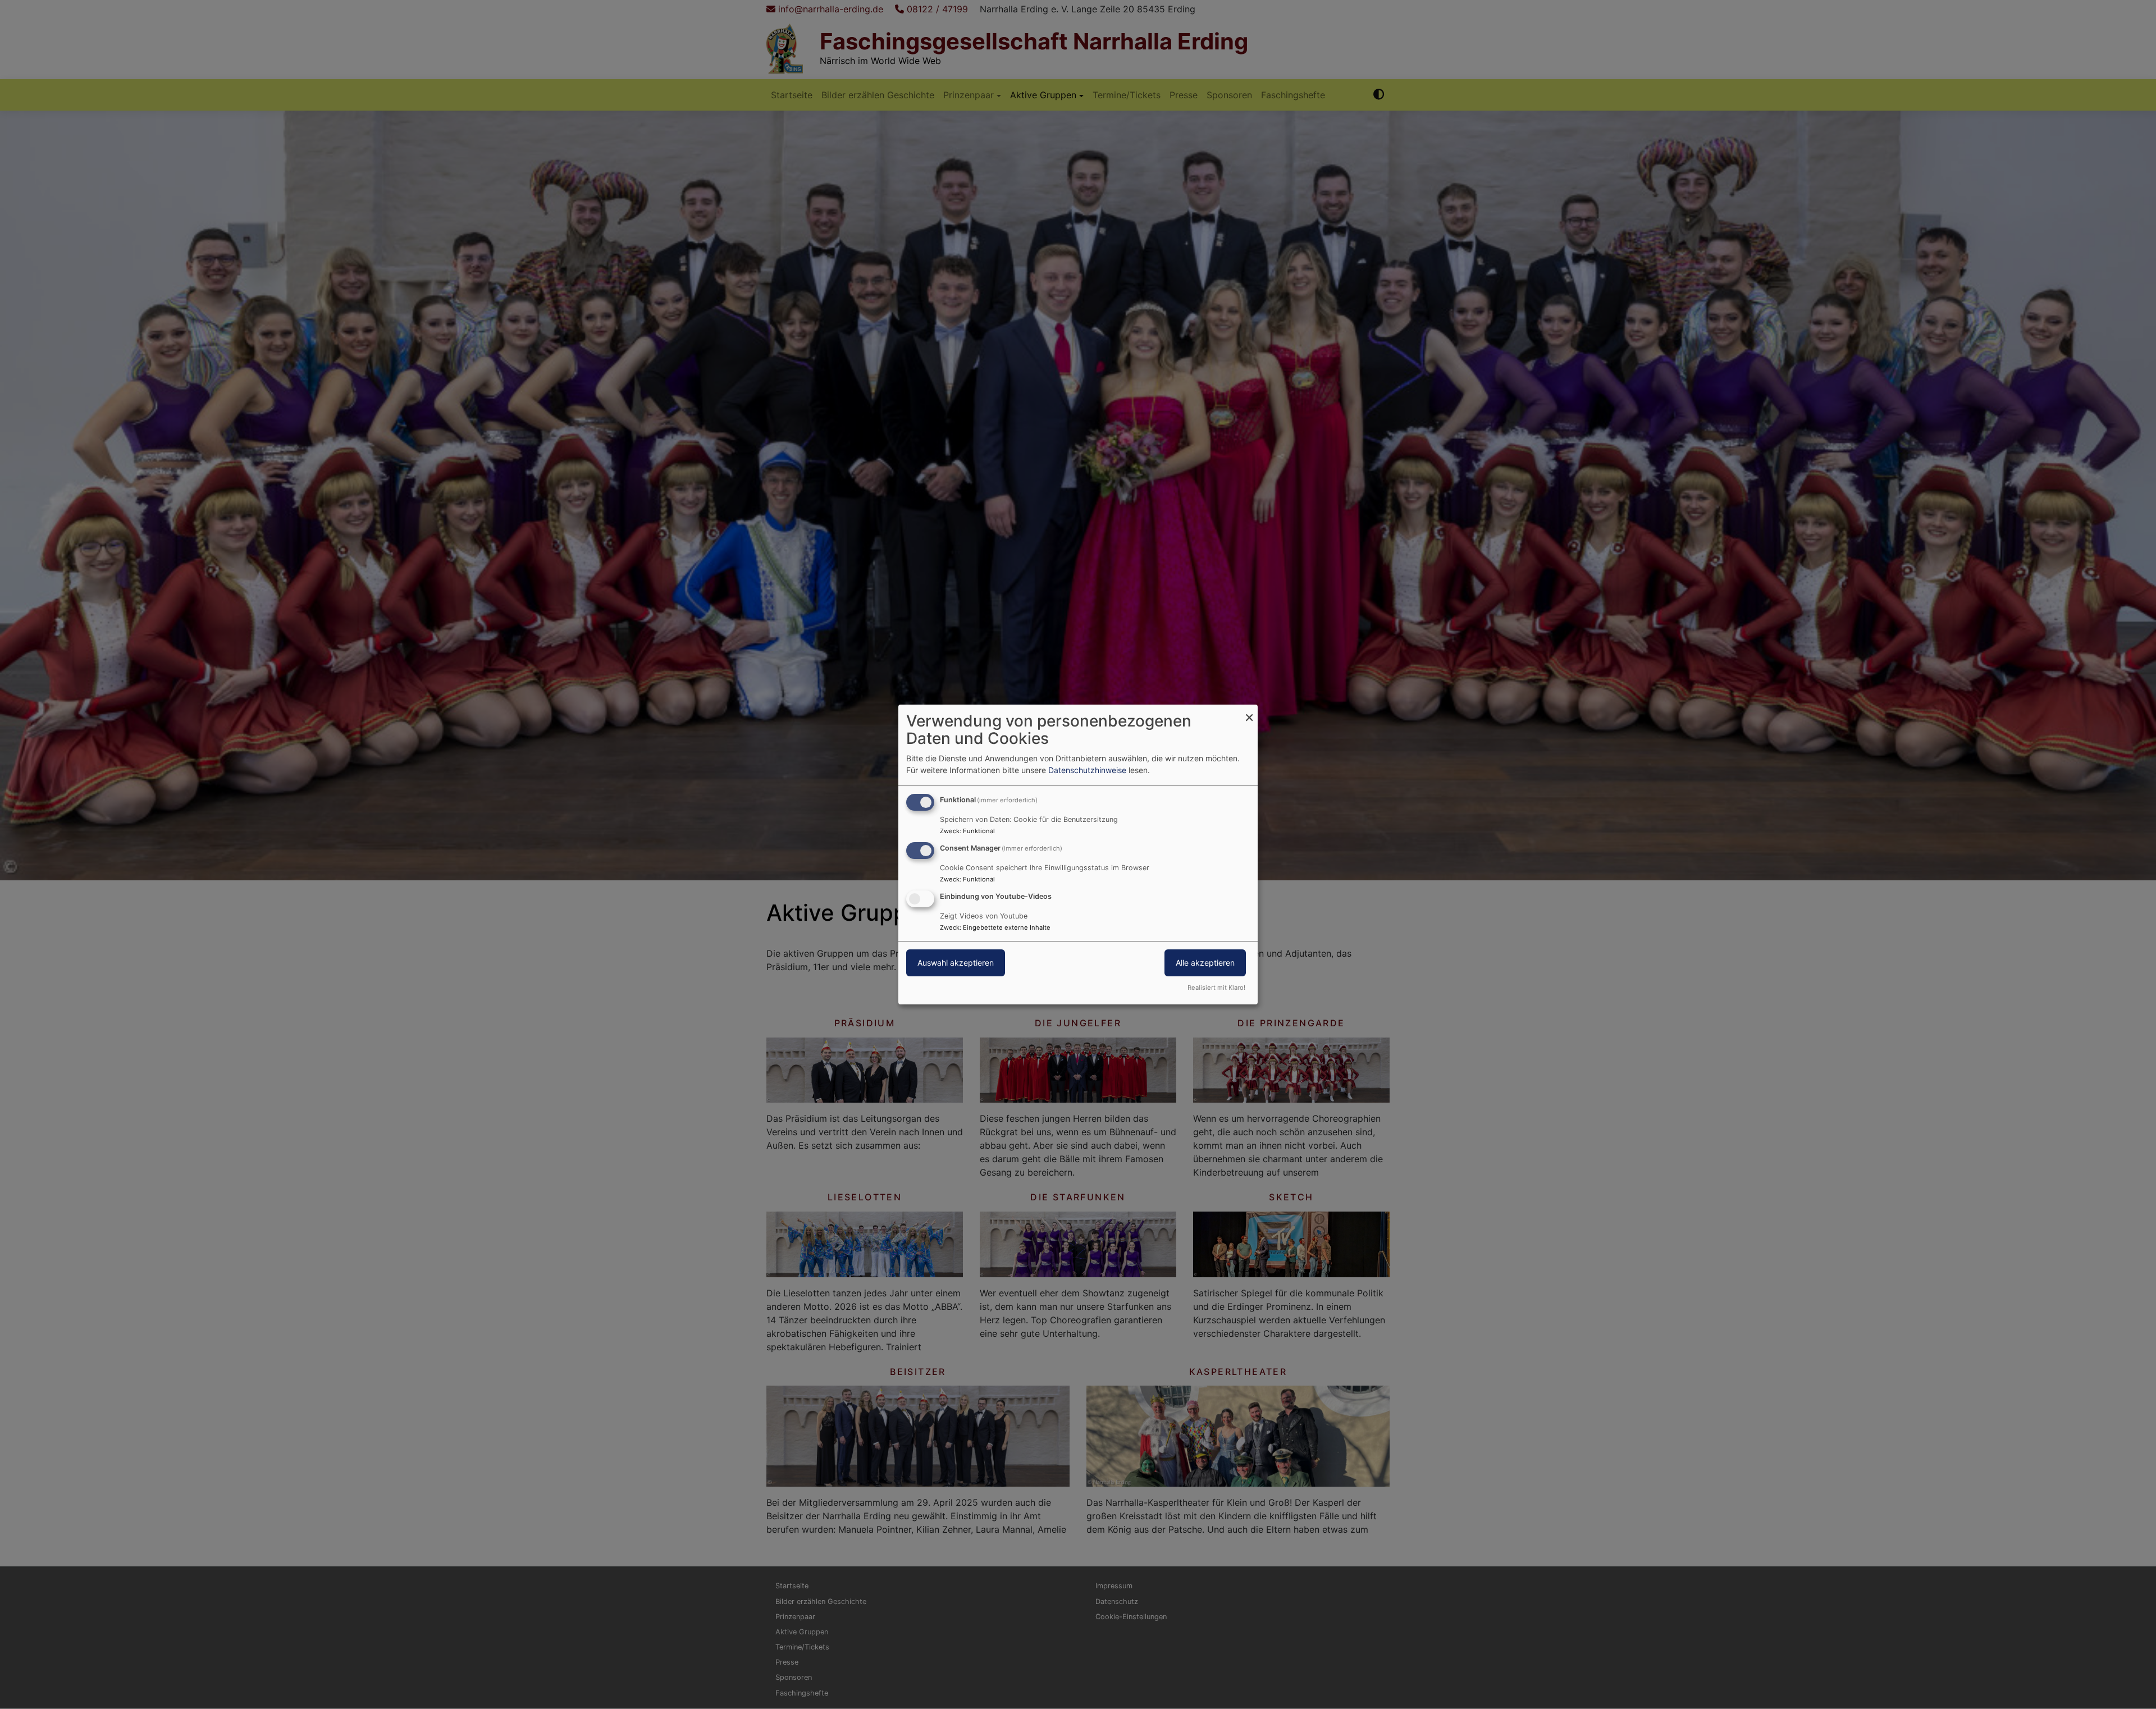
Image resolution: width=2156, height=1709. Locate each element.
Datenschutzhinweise (1087, 770)
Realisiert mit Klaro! (1216, 988)
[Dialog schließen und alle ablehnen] (1249, 712)
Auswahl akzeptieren (956, 963)
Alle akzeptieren (1205, 963)
